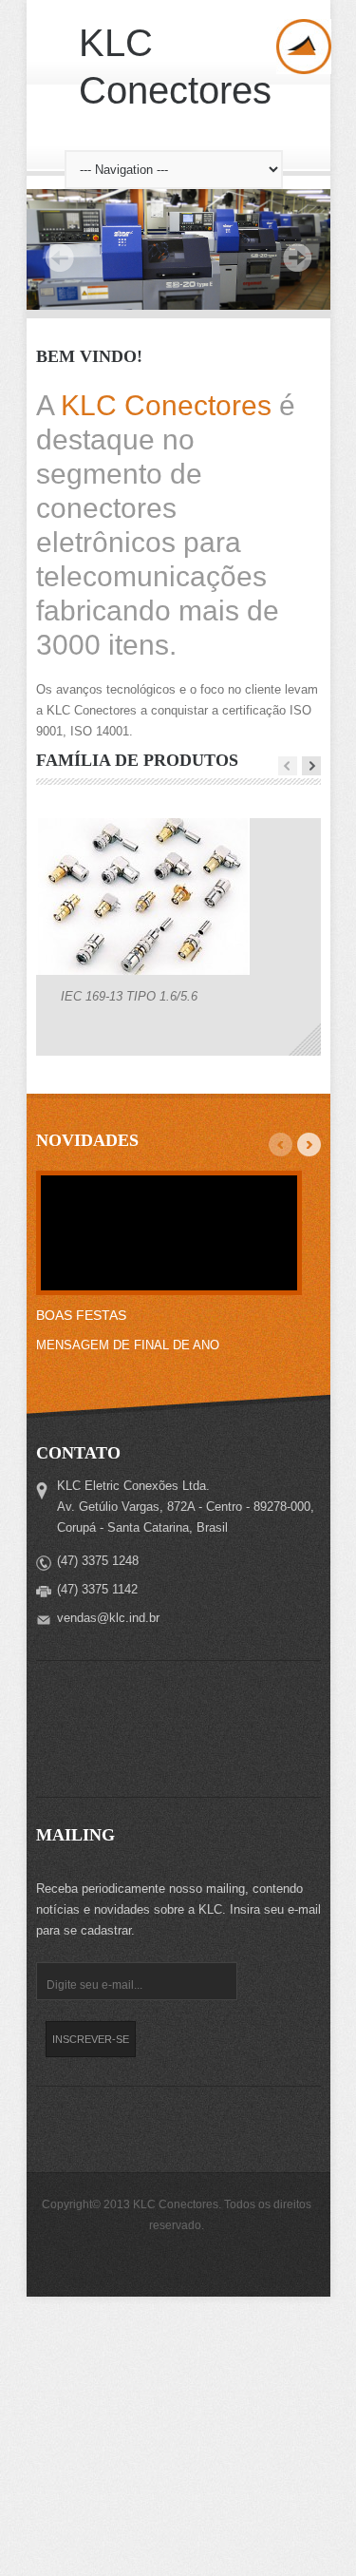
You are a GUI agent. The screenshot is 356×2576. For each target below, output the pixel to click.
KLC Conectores (175, 67)
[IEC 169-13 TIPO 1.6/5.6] (143, 1163)
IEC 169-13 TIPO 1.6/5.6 (129, 1261)
